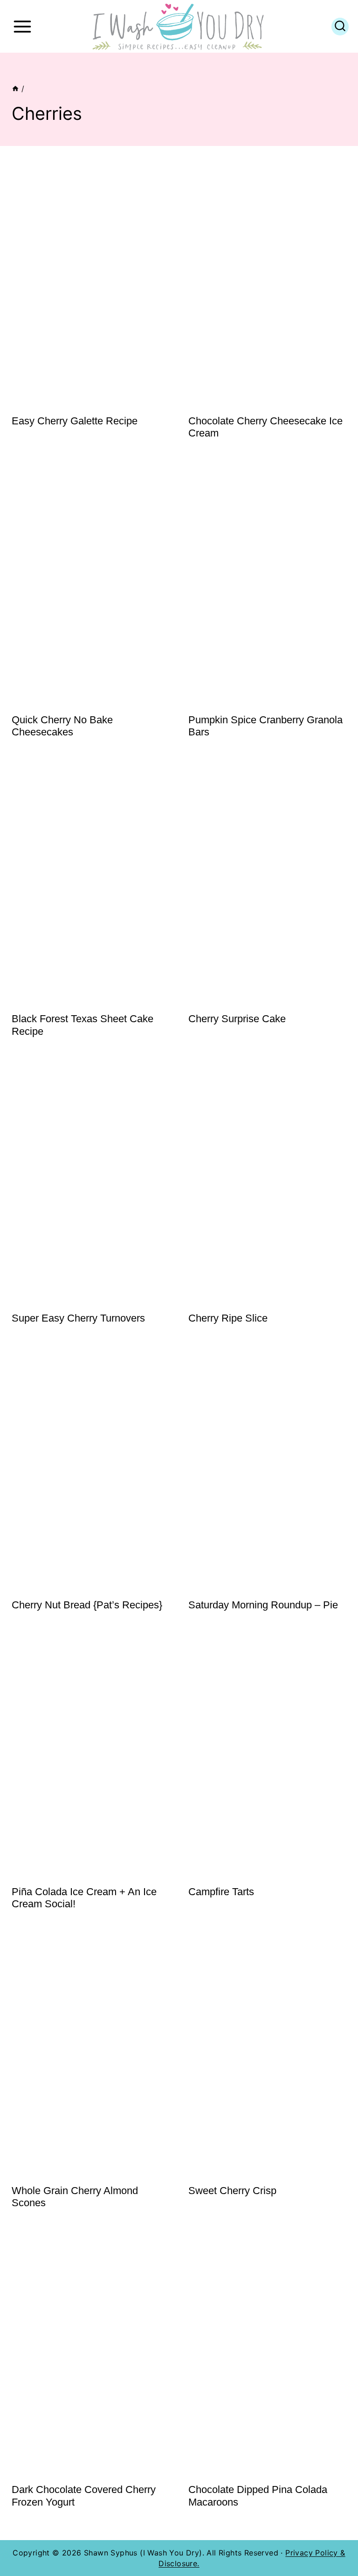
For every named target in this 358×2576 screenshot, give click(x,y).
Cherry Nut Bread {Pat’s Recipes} (87, 1605)
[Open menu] (22, 26)
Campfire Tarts (221, 1892)
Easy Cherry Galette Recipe (75, 421)
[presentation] (91, 287)
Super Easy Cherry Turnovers (78, 1318)
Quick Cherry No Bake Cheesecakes (62, 726)
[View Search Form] (340, 27)
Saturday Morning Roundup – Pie (263, 1605)
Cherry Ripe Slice (228, 1318)
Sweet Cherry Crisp (232, 2191)
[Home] (15, 89)
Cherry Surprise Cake (237, 1019)
